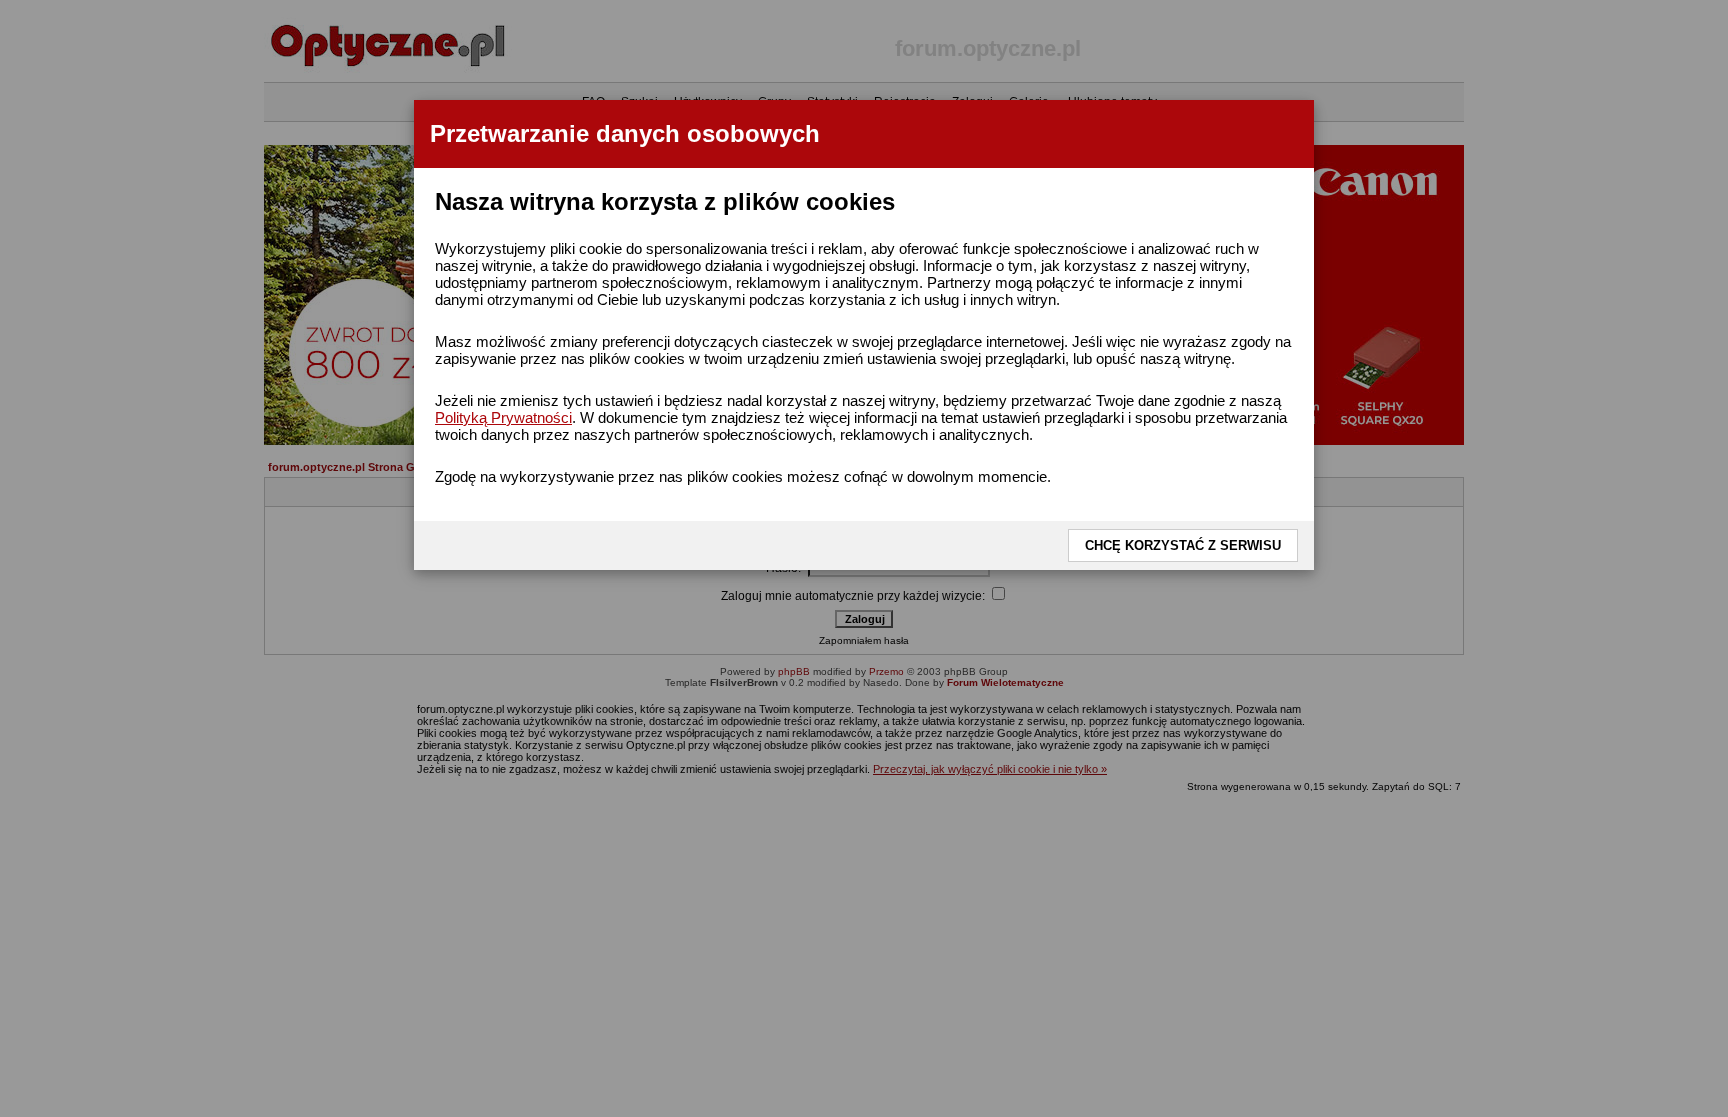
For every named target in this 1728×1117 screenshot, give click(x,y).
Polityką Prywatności (503, 417)
